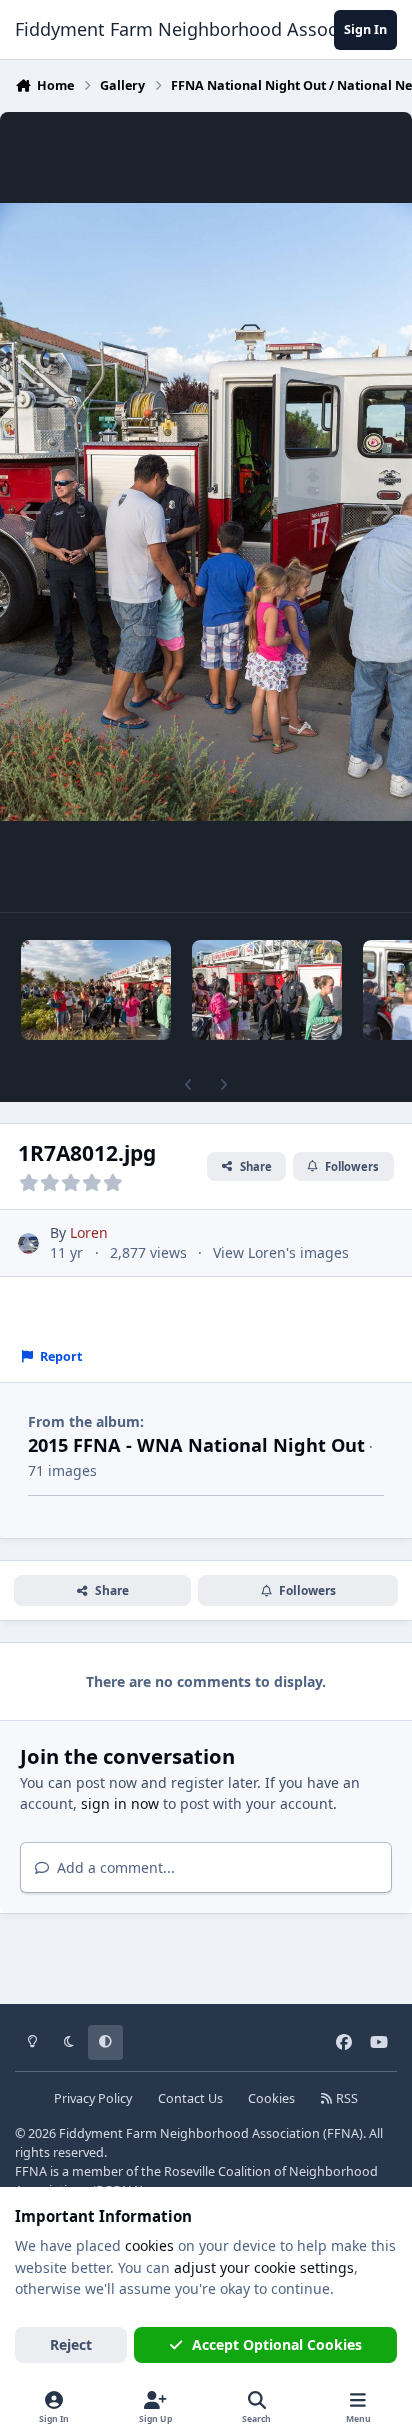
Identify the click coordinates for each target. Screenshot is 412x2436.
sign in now (120, 1803)
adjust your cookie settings (264, 2267)
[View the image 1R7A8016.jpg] (267, 990)
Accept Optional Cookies (277, 2344)
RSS (345, 2098)
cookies (149, 2245)
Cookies (271, 2098)
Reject (71, 2344)
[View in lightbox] (206, 512)
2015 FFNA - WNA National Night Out (196, 1445)
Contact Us (190, 2098)
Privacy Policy (93, 2098)
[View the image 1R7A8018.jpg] (96, 990)
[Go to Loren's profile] (28, 1243)
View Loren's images (281, 1252)
